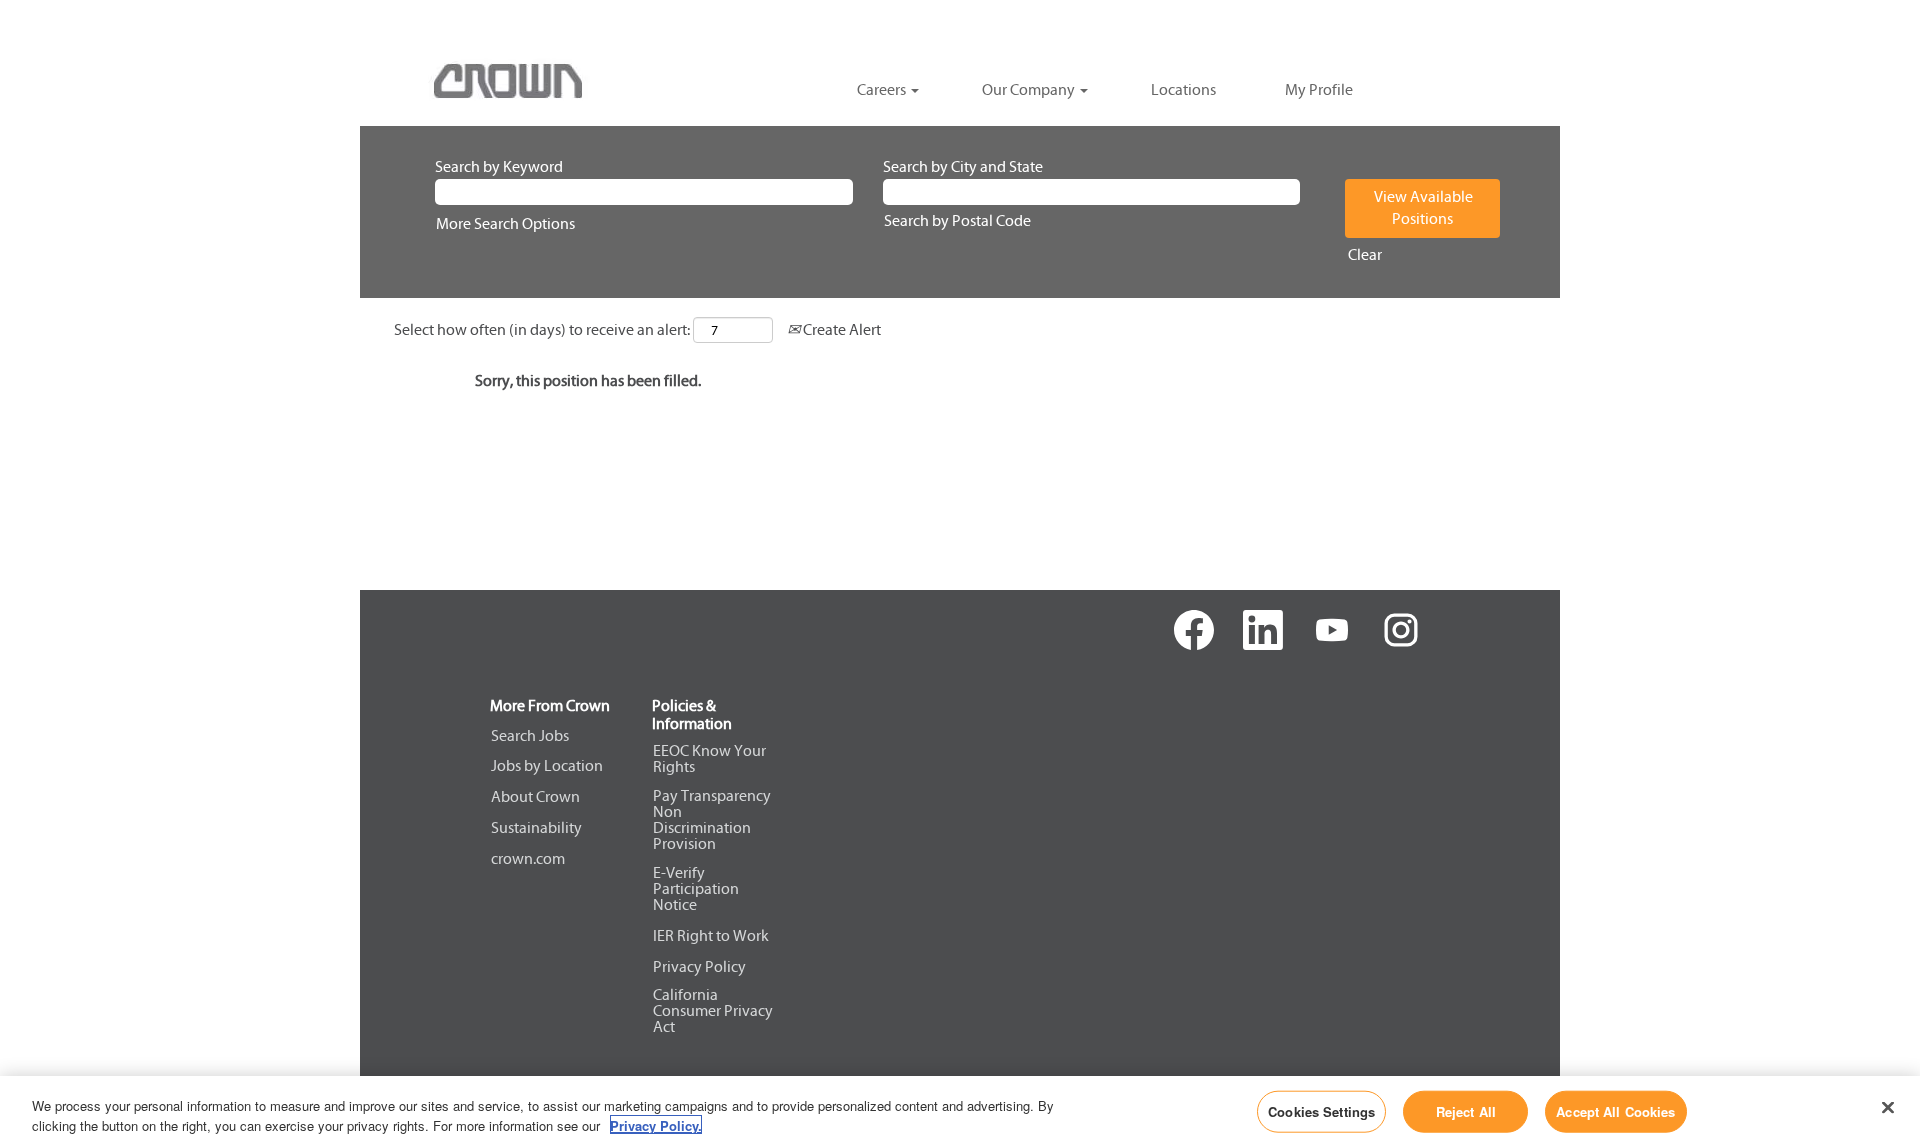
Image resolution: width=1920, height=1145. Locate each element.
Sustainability (536, 828)
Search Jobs (530, 736)
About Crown (535, 797)
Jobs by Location (547, 766)
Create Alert (840, 329)
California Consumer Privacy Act (713, 1011)
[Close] (1888, 1108)
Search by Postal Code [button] (957, 220)
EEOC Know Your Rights (709, 759)
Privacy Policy (699, 967)
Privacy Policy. (656, 1124)
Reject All (1466, 1111)
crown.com (528, 859)
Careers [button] (883, 89)
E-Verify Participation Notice (696, 889)
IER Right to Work (711, 936)
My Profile (1319, 89)
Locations (1183, 89)
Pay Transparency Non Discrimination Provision (712, 820)
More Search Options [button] (505, 223)
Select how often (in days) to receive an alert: (542, 329)
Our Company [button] (1030, 89)
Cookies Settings (1321, 1111)
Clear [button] (1365, 254)
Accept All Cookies (1615, 1111)
